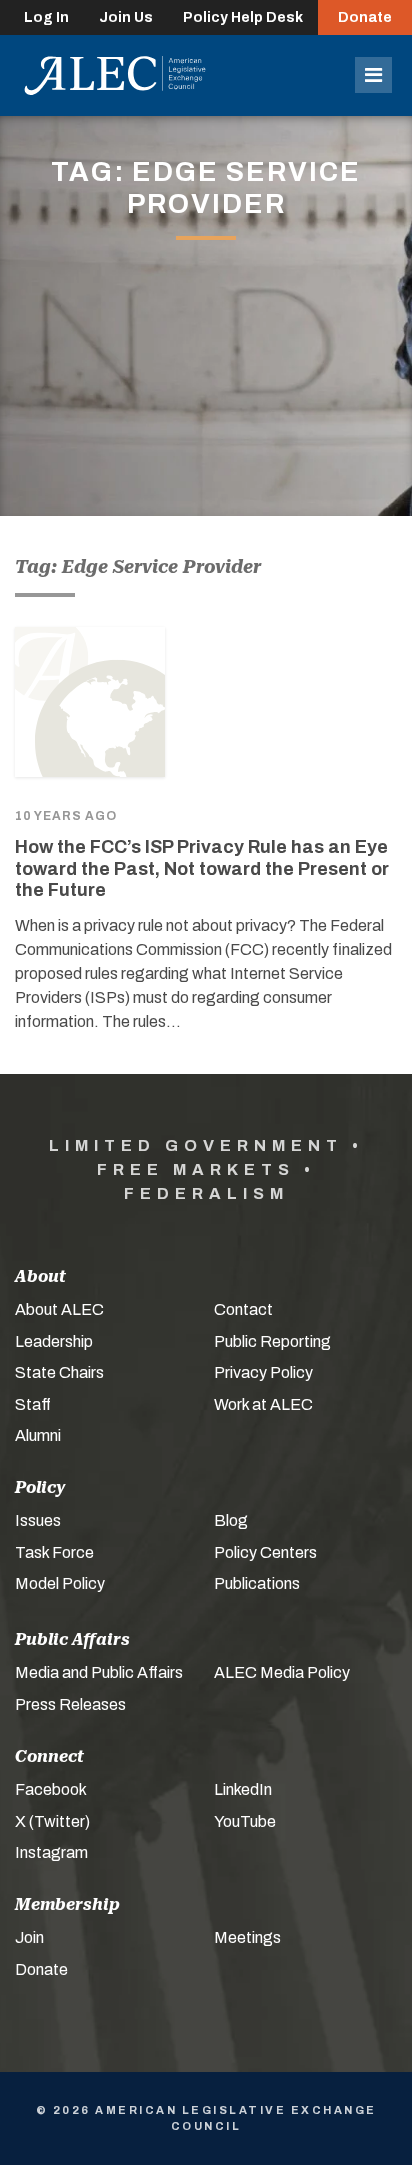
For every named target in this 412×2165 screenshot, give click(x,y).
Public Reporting (272, 1341)
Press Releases (70, 1704)
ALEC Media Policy (282, 1672)
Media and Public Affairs (99, 1672)
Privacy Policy (263, 1372)
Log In (46, 17)
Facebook (51, 1789)
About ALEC (59, 1309)
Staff (33, 1404)
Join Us (126, 17)
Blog (231, 1520)
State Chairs (59, 1372)
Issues (38, 1520)
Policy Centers (265, 1552)
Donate (365, 17)
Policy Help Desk (243, 17)
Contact (243, 1309)
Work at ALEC (263, 1404)
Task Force (54, 1552)
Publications (257, 1583)
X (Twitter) (52, 1821)
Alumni (38, 1435)
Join (29, 1937)
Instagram (51, 1852)
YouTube (245, 1821)
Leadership (54, 1341)
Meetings (247, 1937)
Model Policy (60, 1583)
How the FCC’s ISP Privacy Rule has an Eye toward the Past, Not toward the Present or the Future (202, 868)
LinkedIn (243, 1789)
